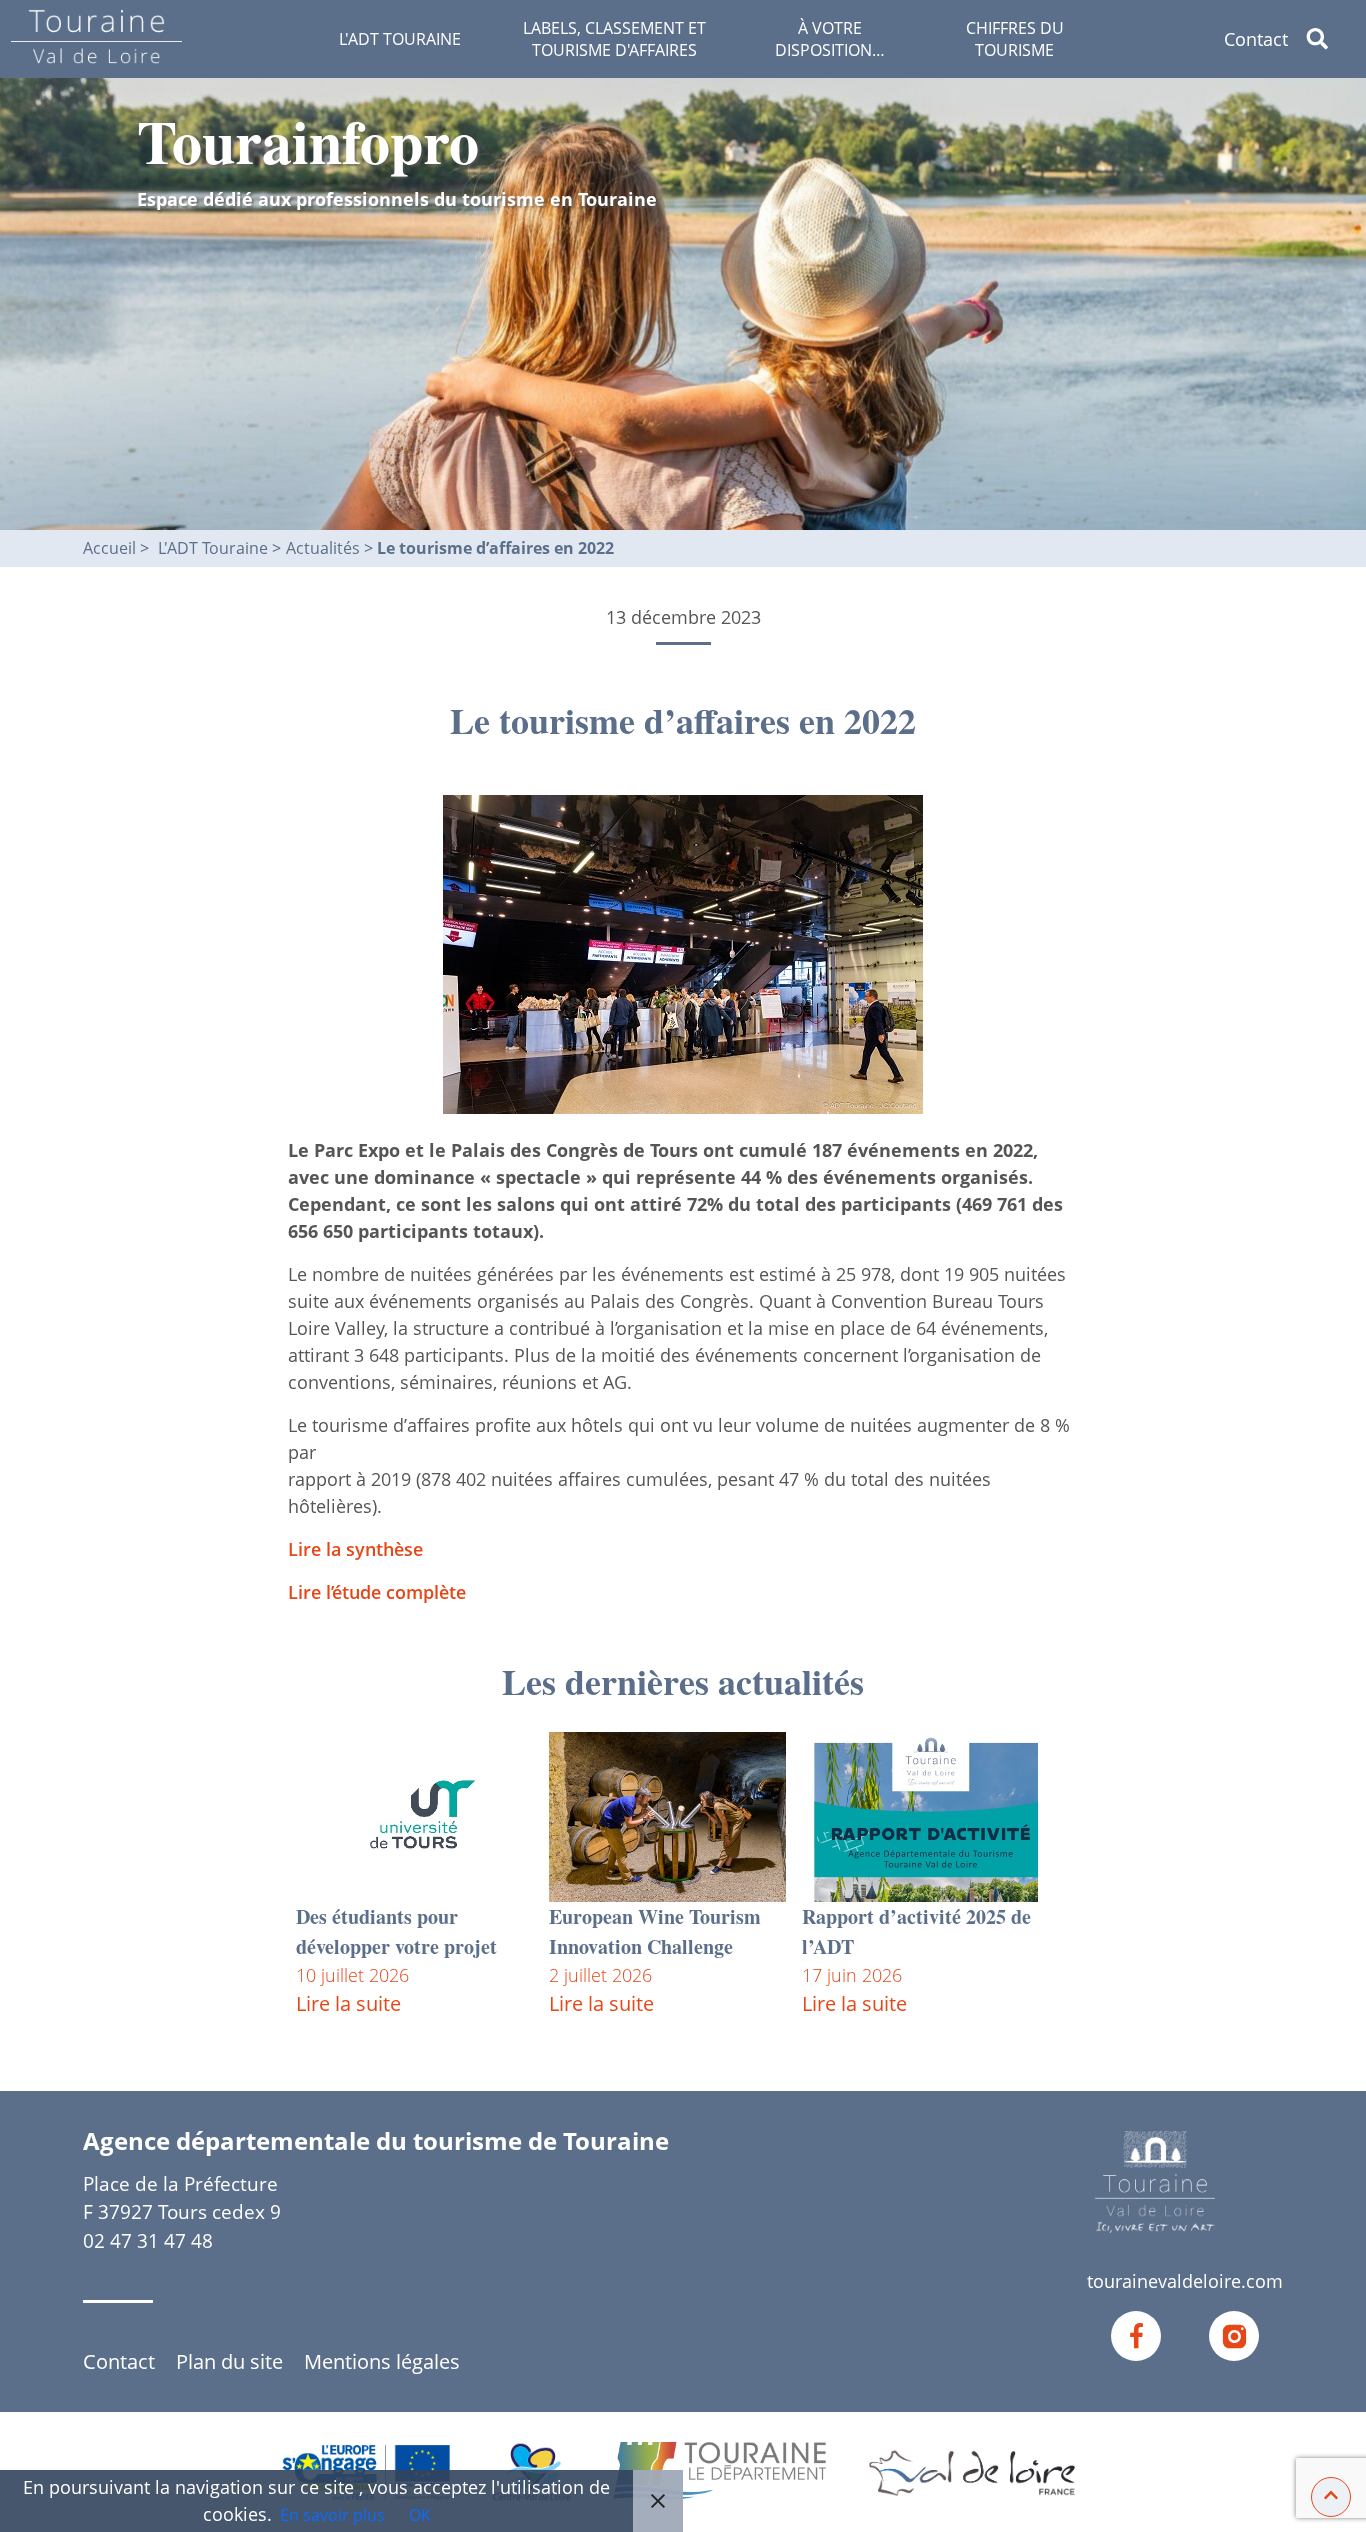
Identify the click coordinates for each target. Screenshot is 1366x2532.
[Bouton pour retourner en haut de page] (1331, 2495)
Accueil (109, 548)
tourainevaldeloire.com (1185, 2281)
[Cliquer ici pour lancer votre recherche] (1333, 39)
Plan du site (229, 2361)
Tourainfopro (308, 140)
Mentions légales (382, 2361)
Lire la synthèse (355, 1549)
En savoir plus (332, 2515)
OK (420, 2515)
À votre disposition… (830, 39)
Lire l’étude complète (377, 1592)
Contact (1256, 39)
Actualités (325, 548)
